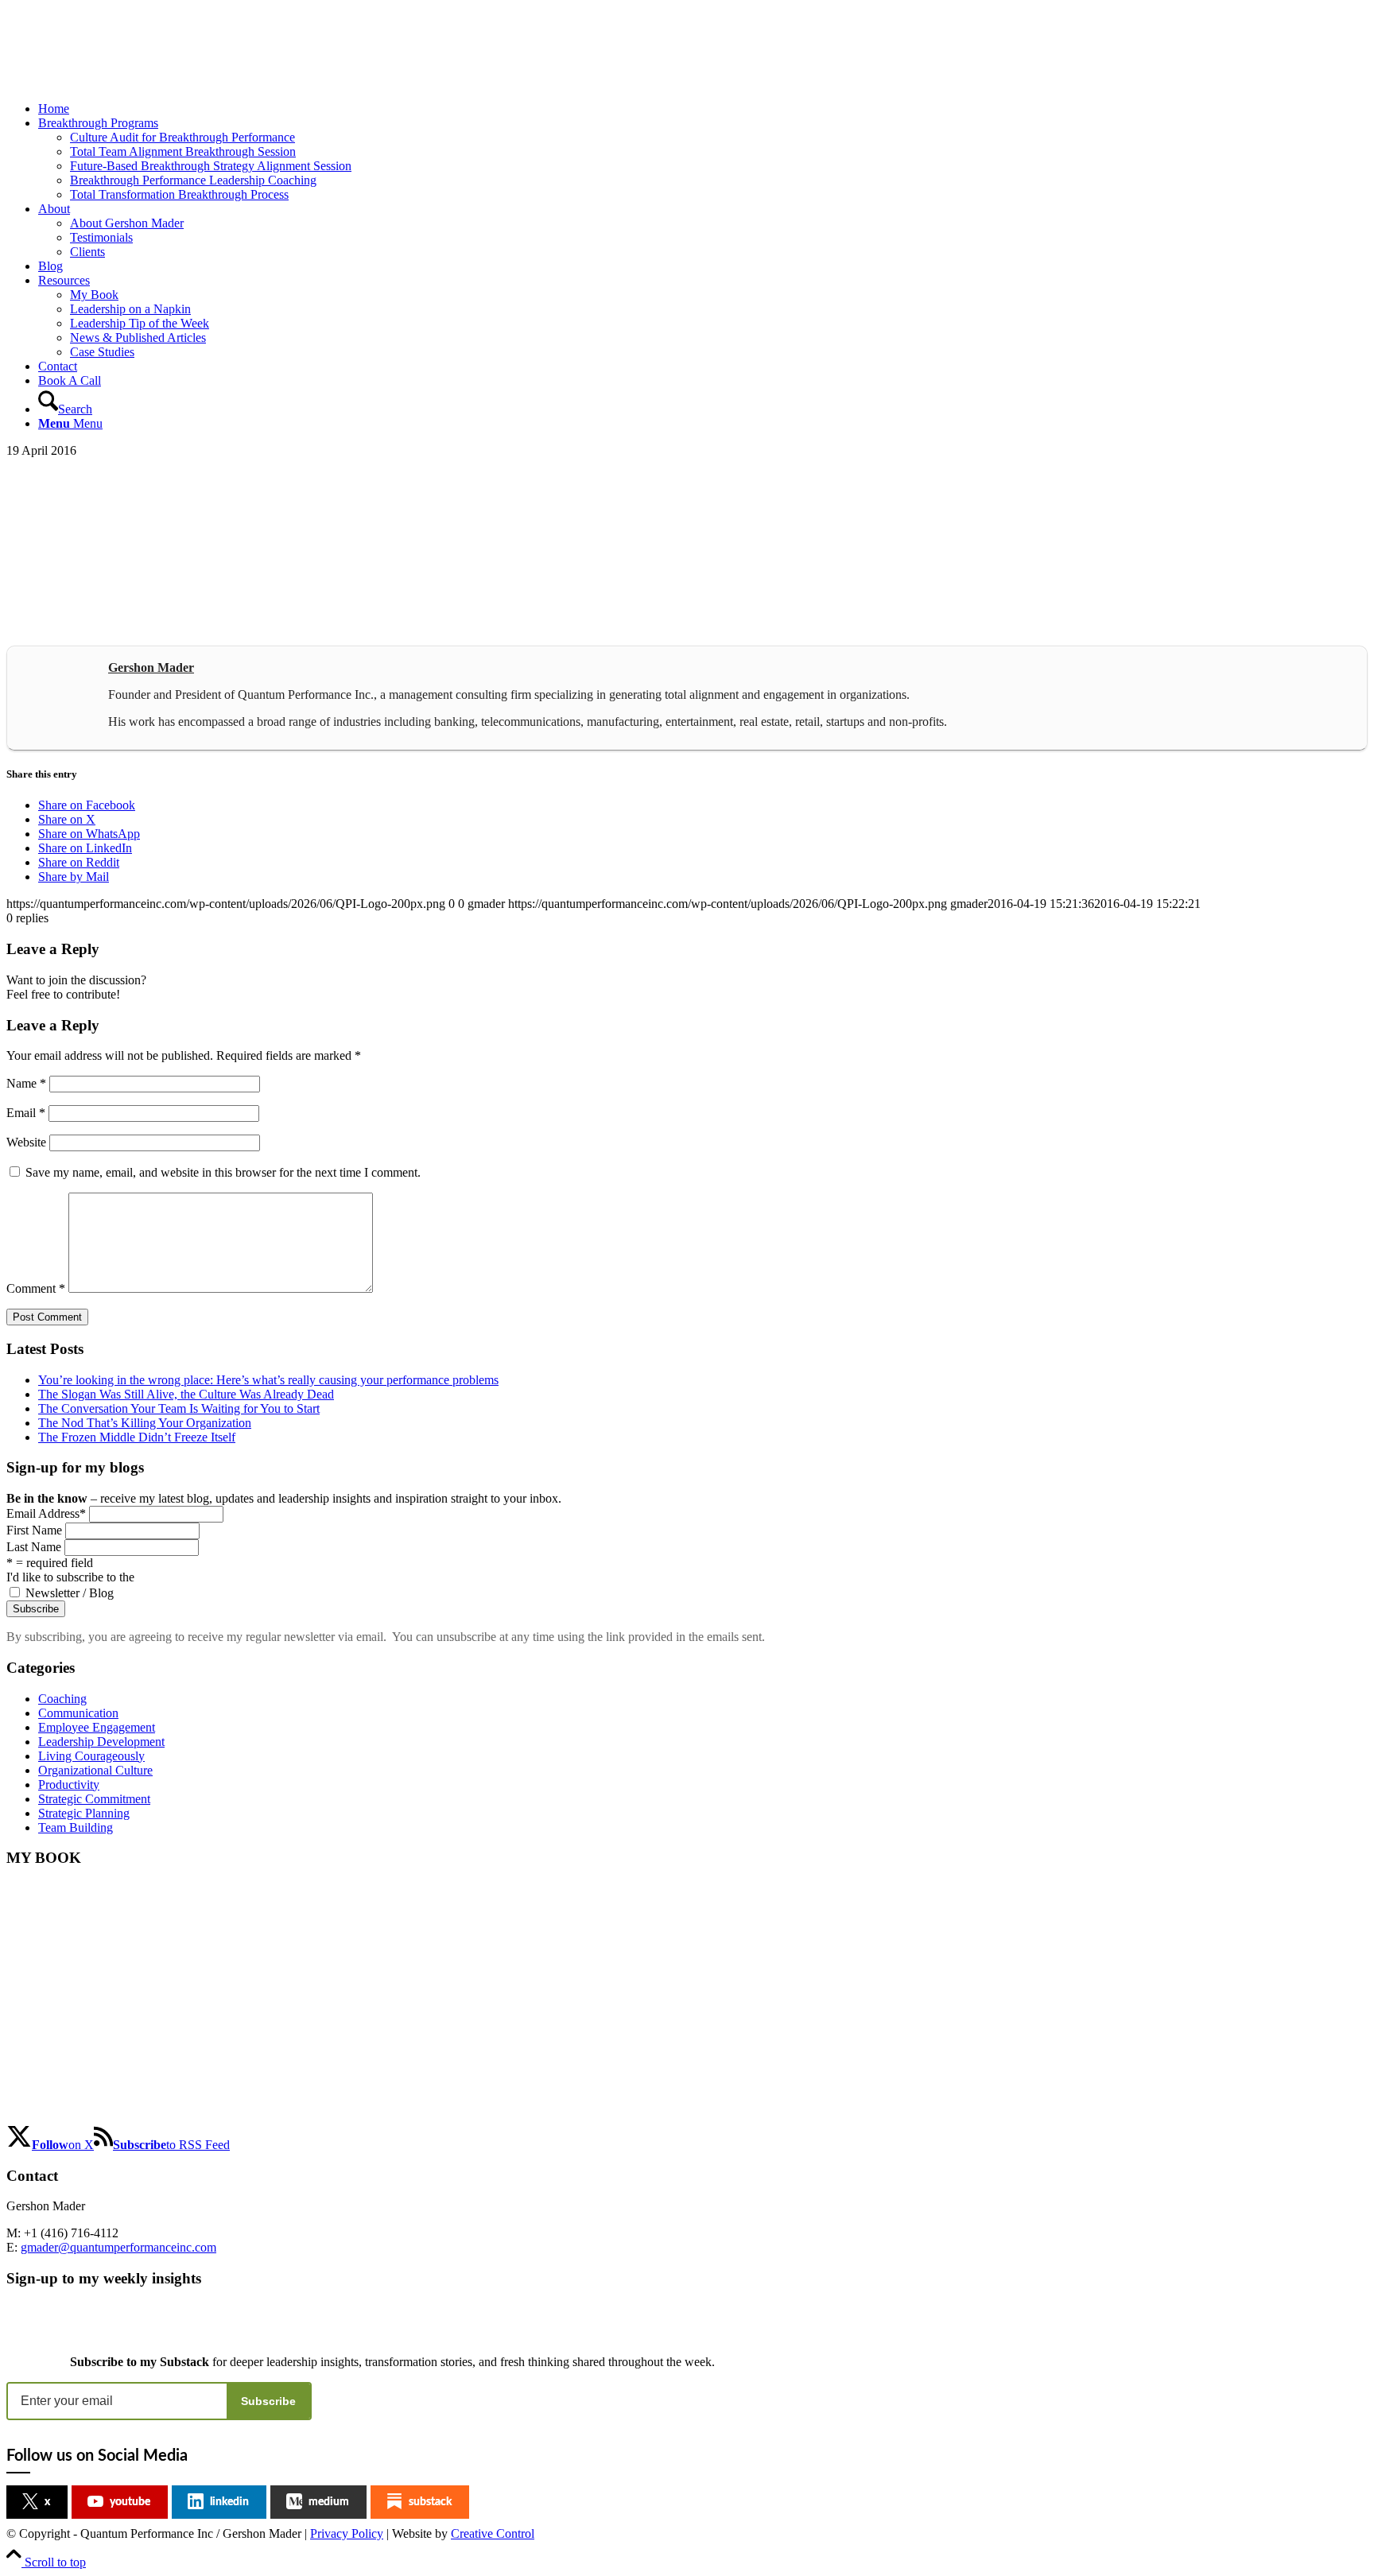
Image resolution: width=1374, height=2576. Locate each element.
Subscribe (268, 2401)
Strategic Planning (84, 1813)
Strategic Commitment (94, 1799)
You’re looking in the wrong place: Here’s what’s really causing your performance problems (268, 1380)
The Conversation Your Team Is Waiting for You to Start (179, 1408)
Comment (36, 1288)
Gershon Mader (151, 667)
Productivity (69, 1785)
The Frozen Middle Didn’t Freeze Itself (137, 1437)
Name (26, 1083)
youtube (130, 2502)
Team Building (76, 1827)
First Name (34, 1530)
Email (26, 1113)
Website (26, 1142)
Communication (78, 1713)
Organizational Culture (95, 1770)
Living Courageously (91, 1756)
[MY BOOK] (87, 2116)
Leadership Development (101, 1742)
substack (430, 2502)
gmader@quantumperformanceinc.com (118, 2247)
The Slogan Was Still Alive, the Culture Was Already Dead (186, 1394)
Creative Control (493, 2533)
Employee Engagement (97, 1727)
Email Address (46, 1513)
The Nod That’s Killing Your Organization (145, 1423)
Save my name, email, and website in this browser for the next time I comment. (223, 1172)
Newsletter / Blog (70, 1593)
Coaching (62, 1699)
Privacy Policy (347, 2533)
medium (329, 2502)
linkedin (229, 2502)
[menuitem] (703, 109)
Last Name (34, 1547)
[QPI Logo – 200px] (126, 81)
